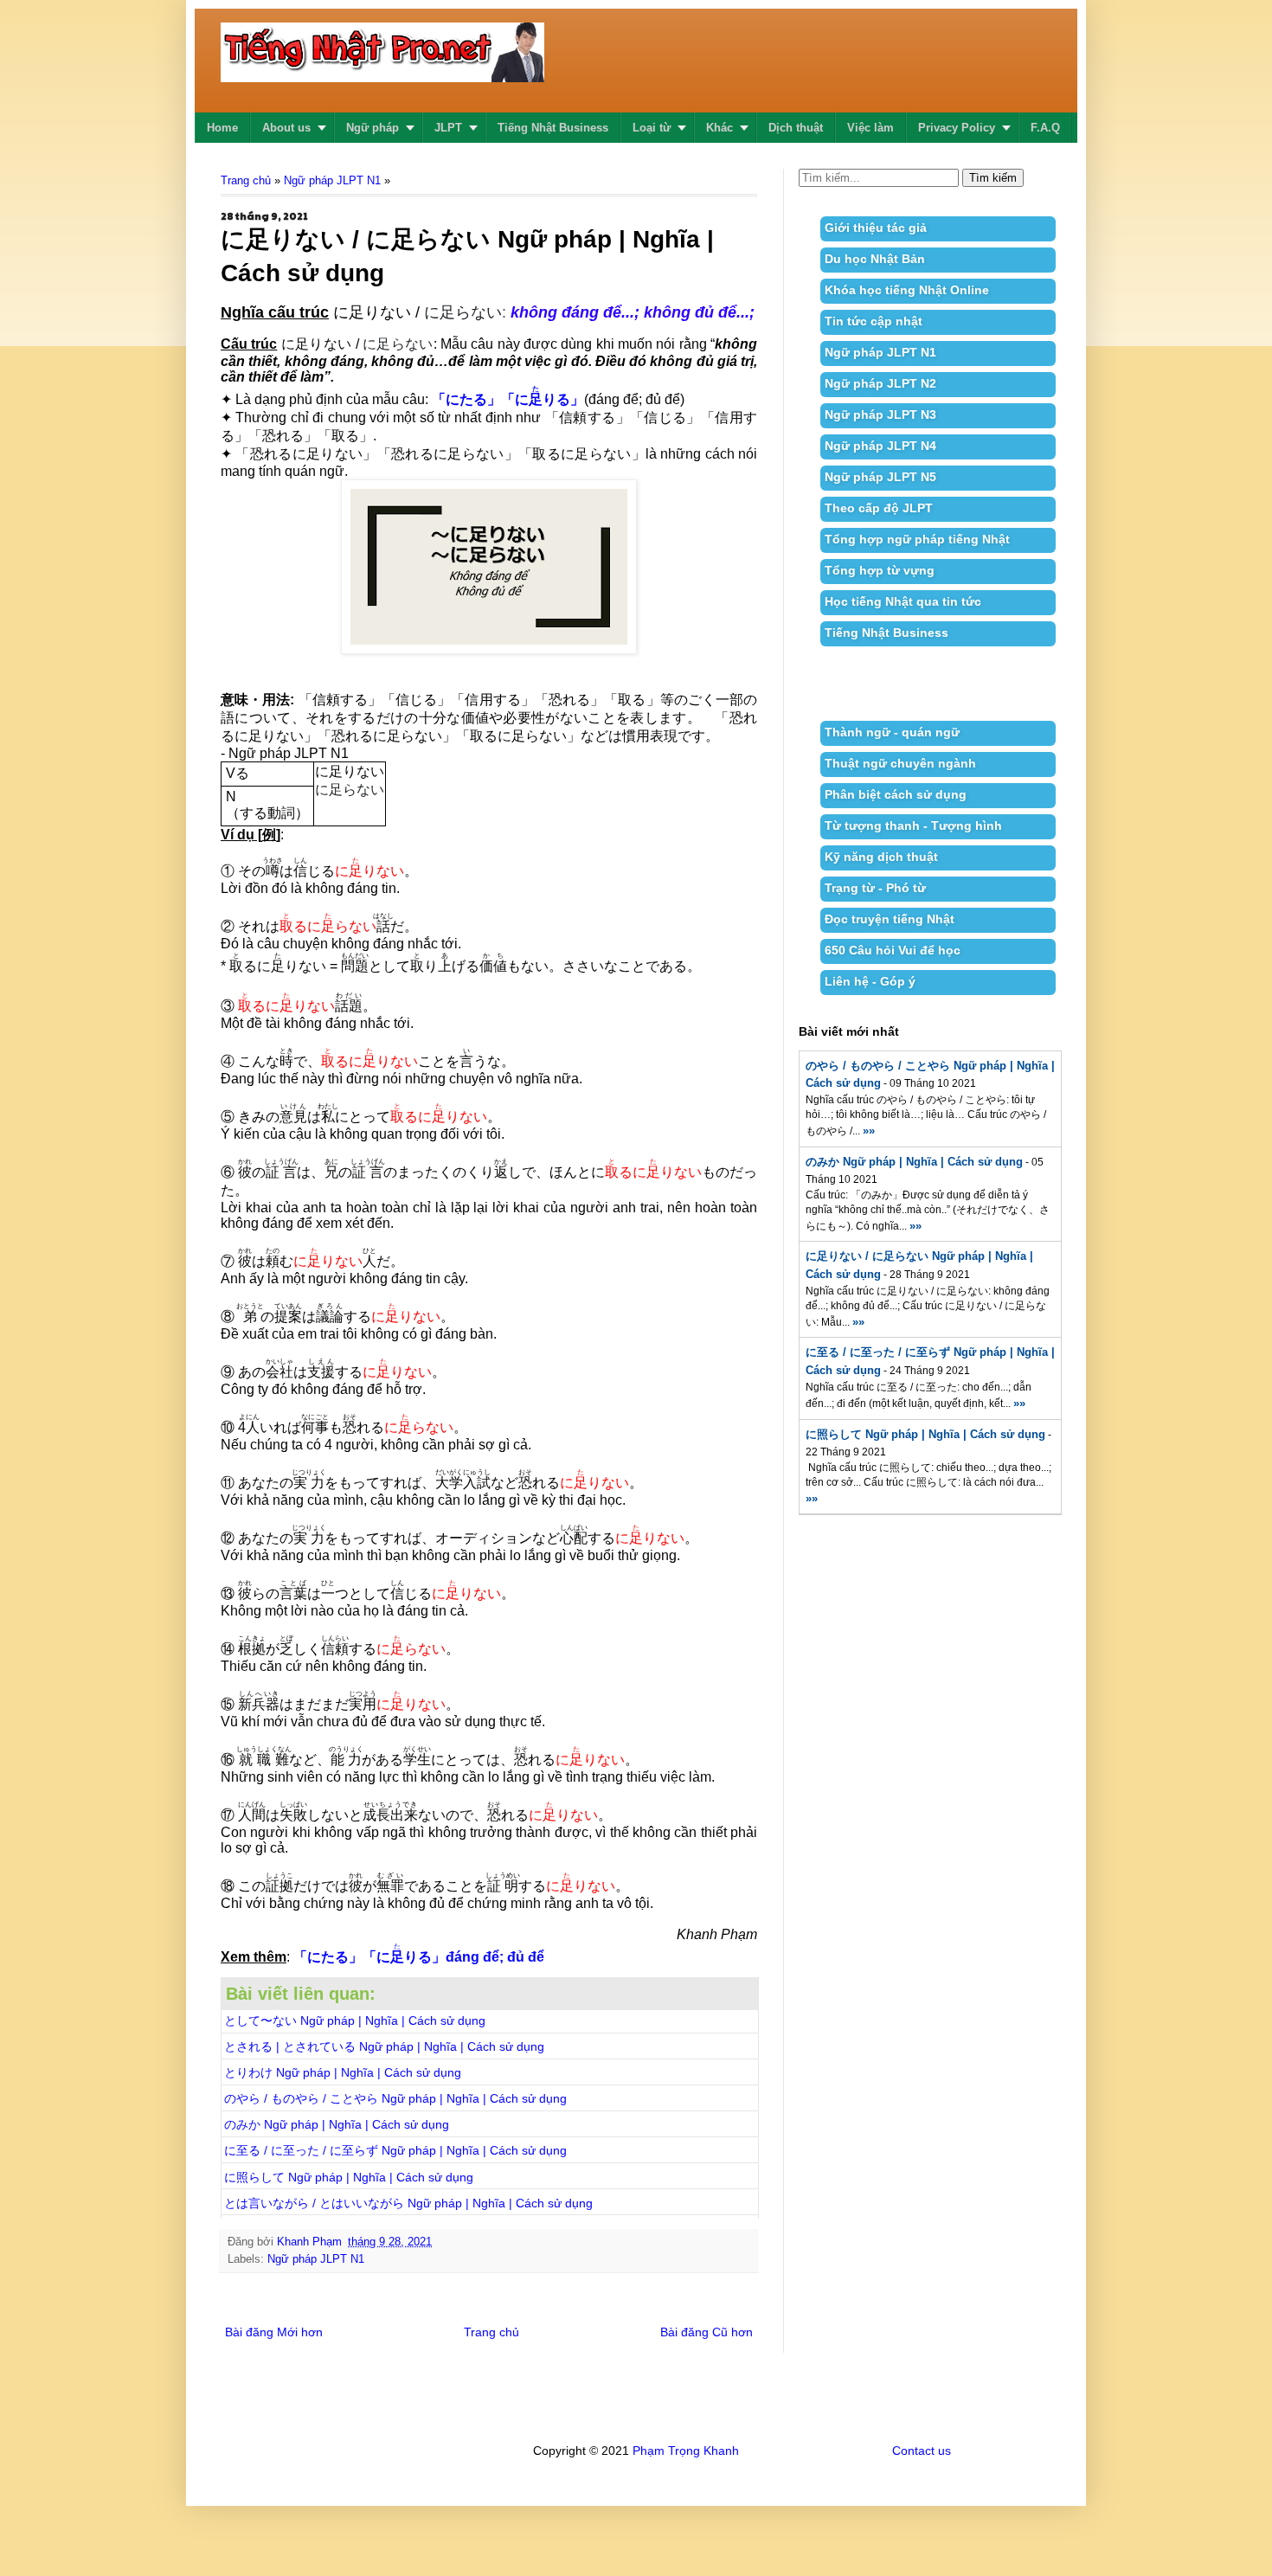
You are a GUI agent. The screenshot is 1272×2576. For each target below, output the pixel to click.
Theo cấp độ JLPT (879, 508)
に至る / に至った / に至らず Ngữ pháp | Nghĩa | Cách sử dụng (395, 2150)
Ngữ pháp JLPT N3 (880, 414)
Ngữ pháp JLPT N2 (880, 383)
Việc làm (870, 128)
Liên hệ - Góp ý (870, 981)
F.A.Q (1045, 128)
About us (286, 128)
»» (869, 1131)
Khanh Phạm (309, 2242)
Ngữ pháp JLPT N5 (880, 477)
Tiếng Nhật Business (553, 128)
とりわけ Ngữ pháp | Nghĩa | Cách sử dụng (343, 2072)
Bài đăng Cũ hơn (707, 2332)
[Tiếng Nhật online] (382, 71)
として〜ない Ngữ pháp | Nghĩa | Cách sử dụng (355, 2020)
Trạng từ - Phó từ (875, 888)
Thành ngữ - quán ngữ (892, 732)
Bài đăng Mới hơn (274, 2332)
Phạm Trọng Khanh (686, 2451)
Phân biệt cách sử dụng (896, 794)
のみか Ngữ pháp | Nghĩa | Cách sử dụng (337, 2124)
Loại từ (652, 128)
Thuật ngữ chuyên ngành (900, 763)
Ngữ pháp (373, 128)
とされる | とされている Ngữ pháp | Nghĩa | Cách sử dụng (384, 2046)
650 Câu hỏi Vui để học (893, 950)
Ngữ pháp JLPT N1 (332, 180)
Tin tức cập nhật (874, 321)
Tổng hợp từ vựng (880, 570)
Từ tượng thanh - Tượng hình (913, 825)
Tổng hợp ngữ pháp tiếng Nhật (917, 539)
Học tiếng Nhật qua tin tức (903, 601)
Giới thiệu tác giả (876, 228)
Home (222, 128)
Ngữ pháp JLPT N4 (880, 446)
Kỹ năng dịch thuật (881, 857)
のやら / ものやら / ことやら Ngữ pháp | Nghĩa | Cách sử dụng (395, 2098)
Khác (720, 128)
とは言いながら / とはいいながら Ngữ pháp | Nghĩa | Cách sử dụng (408, 2203)
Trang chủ (246, 180)
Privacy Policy (957, 128)
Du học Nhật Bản (875, 259)
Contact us (922, 2451)
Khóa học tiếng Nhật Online (907, 290)
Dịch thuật (796, 128)
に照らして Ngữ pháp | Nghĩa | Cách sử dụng (349, 2177)
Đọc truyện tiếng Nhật (890, 919)
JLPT (448, 128)
